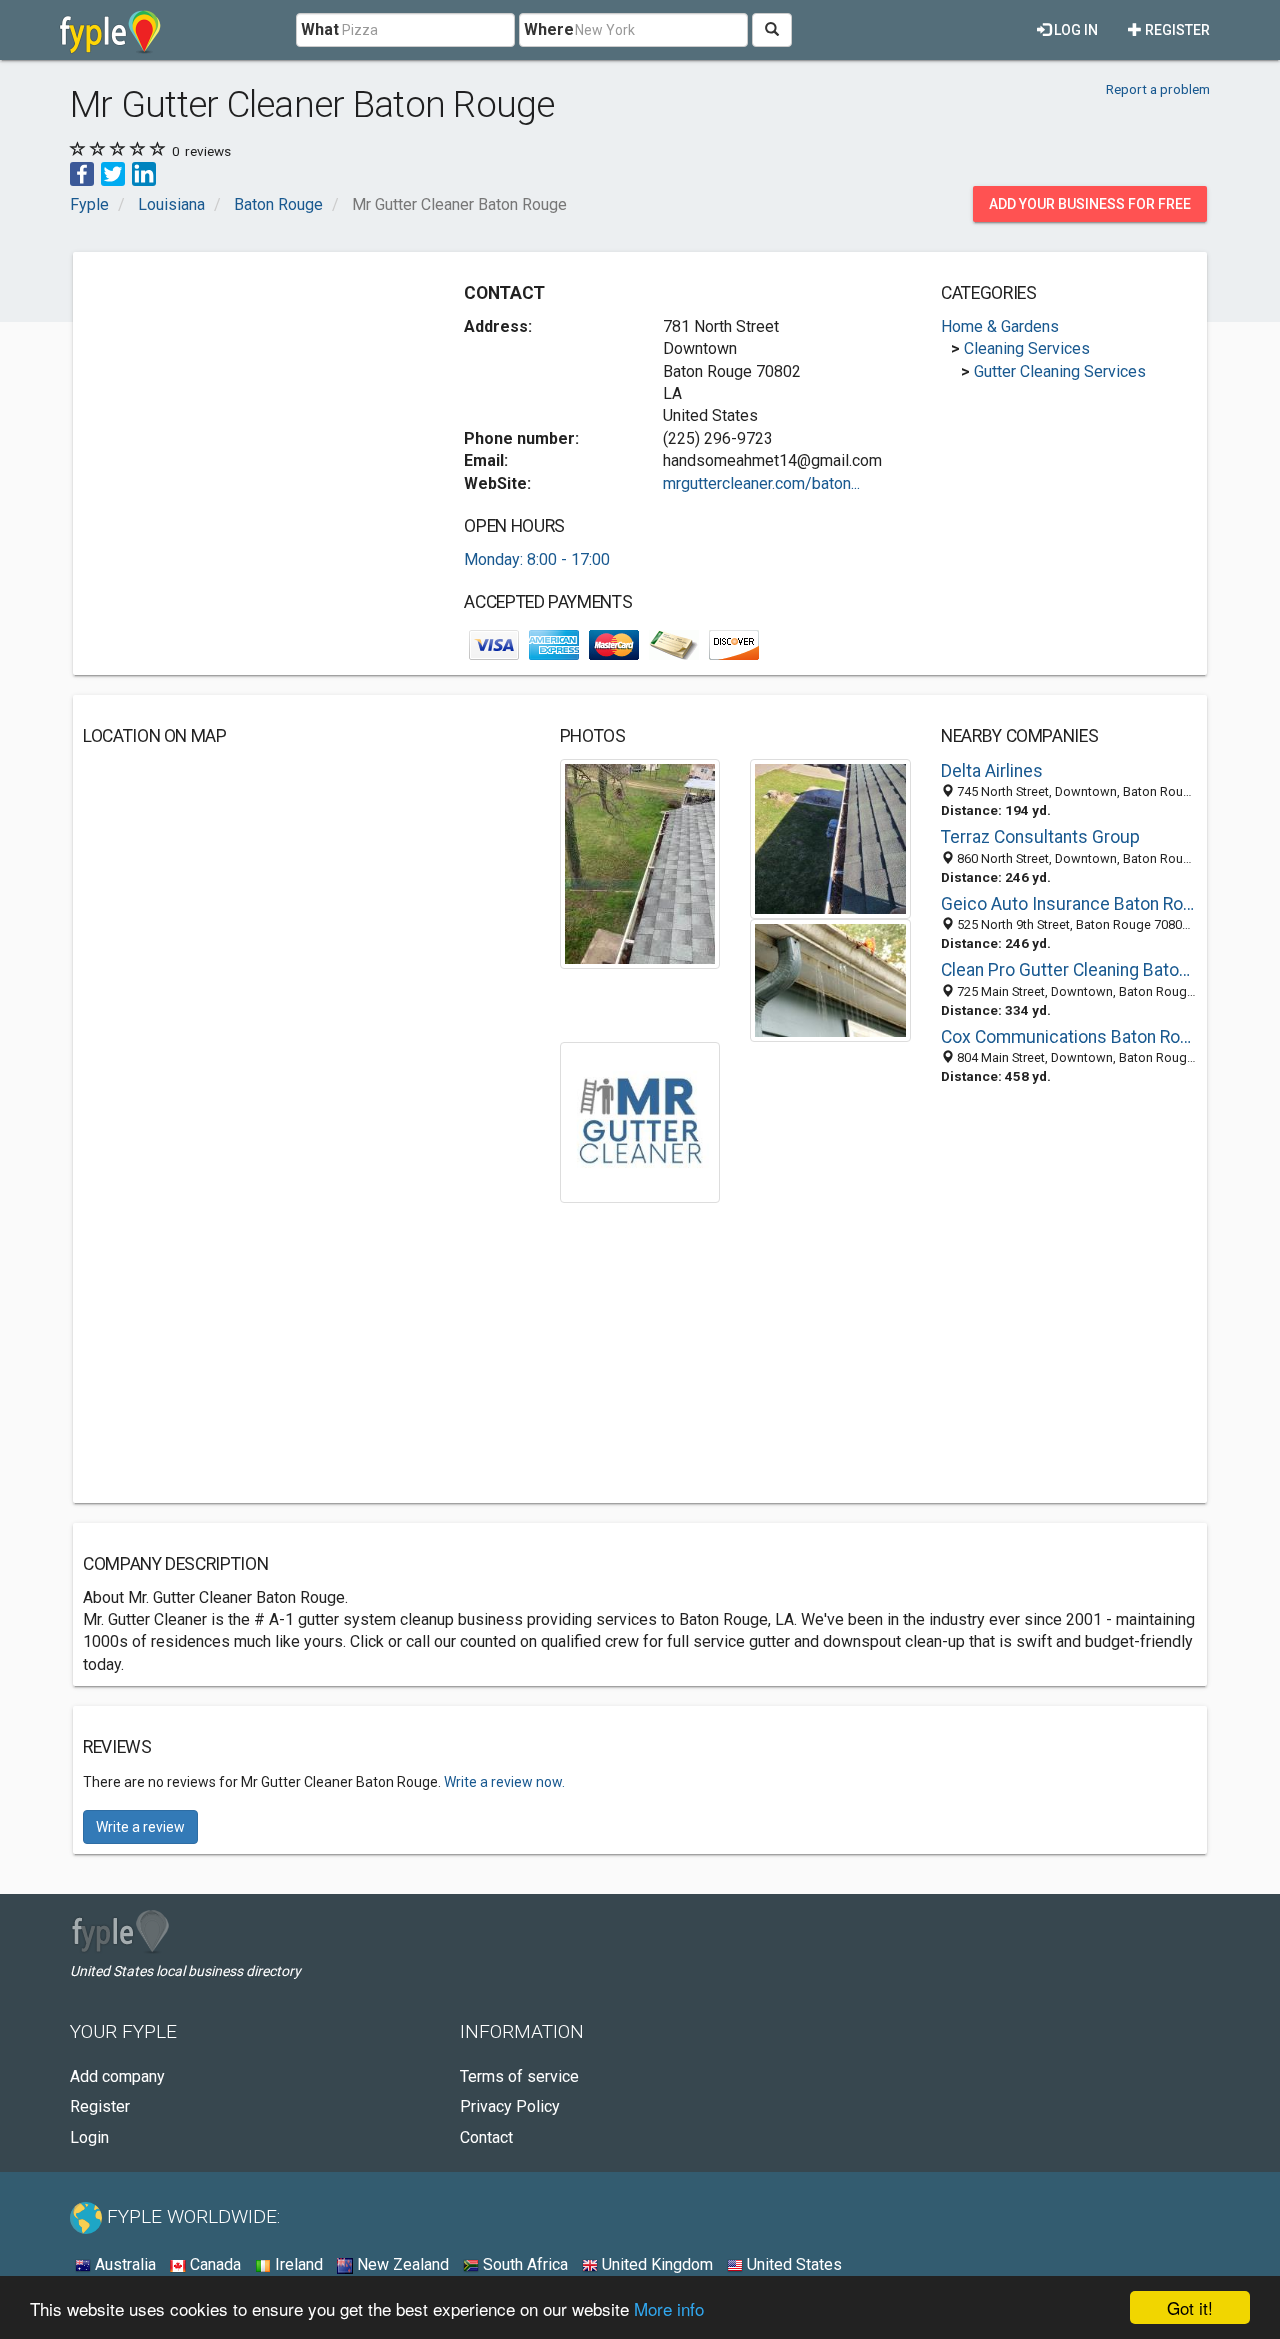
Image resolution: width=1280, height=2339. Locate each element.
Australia (123, 2264)
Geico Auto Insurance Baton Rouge (1069, 904)
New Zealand (401, 2264)
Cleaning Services (1027, 348)
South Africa (523, 2264)
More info (669, 2308)
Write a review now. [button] (504, 1782)
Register (1176, 30)
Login (89, 2137)
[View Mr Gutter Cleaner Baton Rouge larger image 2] (830, 837)
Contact (486, 2137)
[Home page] (110, 30)
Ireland (297, 2264)
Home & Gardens (1000, 326)
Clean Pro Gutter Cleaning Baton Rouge (1069, 970)
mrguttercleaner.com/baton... (761, 483)
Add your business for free (1090, 204)
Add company (117, 2076)
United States (792, 2264)
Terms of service (519, 2076)
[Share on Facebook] (82, 172)
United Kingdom (655, 2264)
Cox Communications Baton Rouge (1069, 1037)
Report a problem (1158, 89)
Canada (213, 2264)
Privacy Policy (510, 2106)
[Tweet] (113, 172)
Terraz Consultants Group (1040, 837)
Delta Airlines (992, 771)
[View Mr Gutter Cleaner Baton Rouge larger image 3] (830, 979)
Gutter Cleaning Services (1060, 371)
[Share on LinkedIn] (144, 172)
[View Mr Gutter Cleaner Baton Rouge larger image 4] (640, 1121)
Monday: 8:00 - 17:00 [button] (537, 559)
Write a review (140, 1827)
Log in (1074, 30)
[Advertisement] (251, 402)
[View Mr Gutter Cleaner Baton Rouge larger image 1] (640, 862)
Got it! (1190, 2307)
